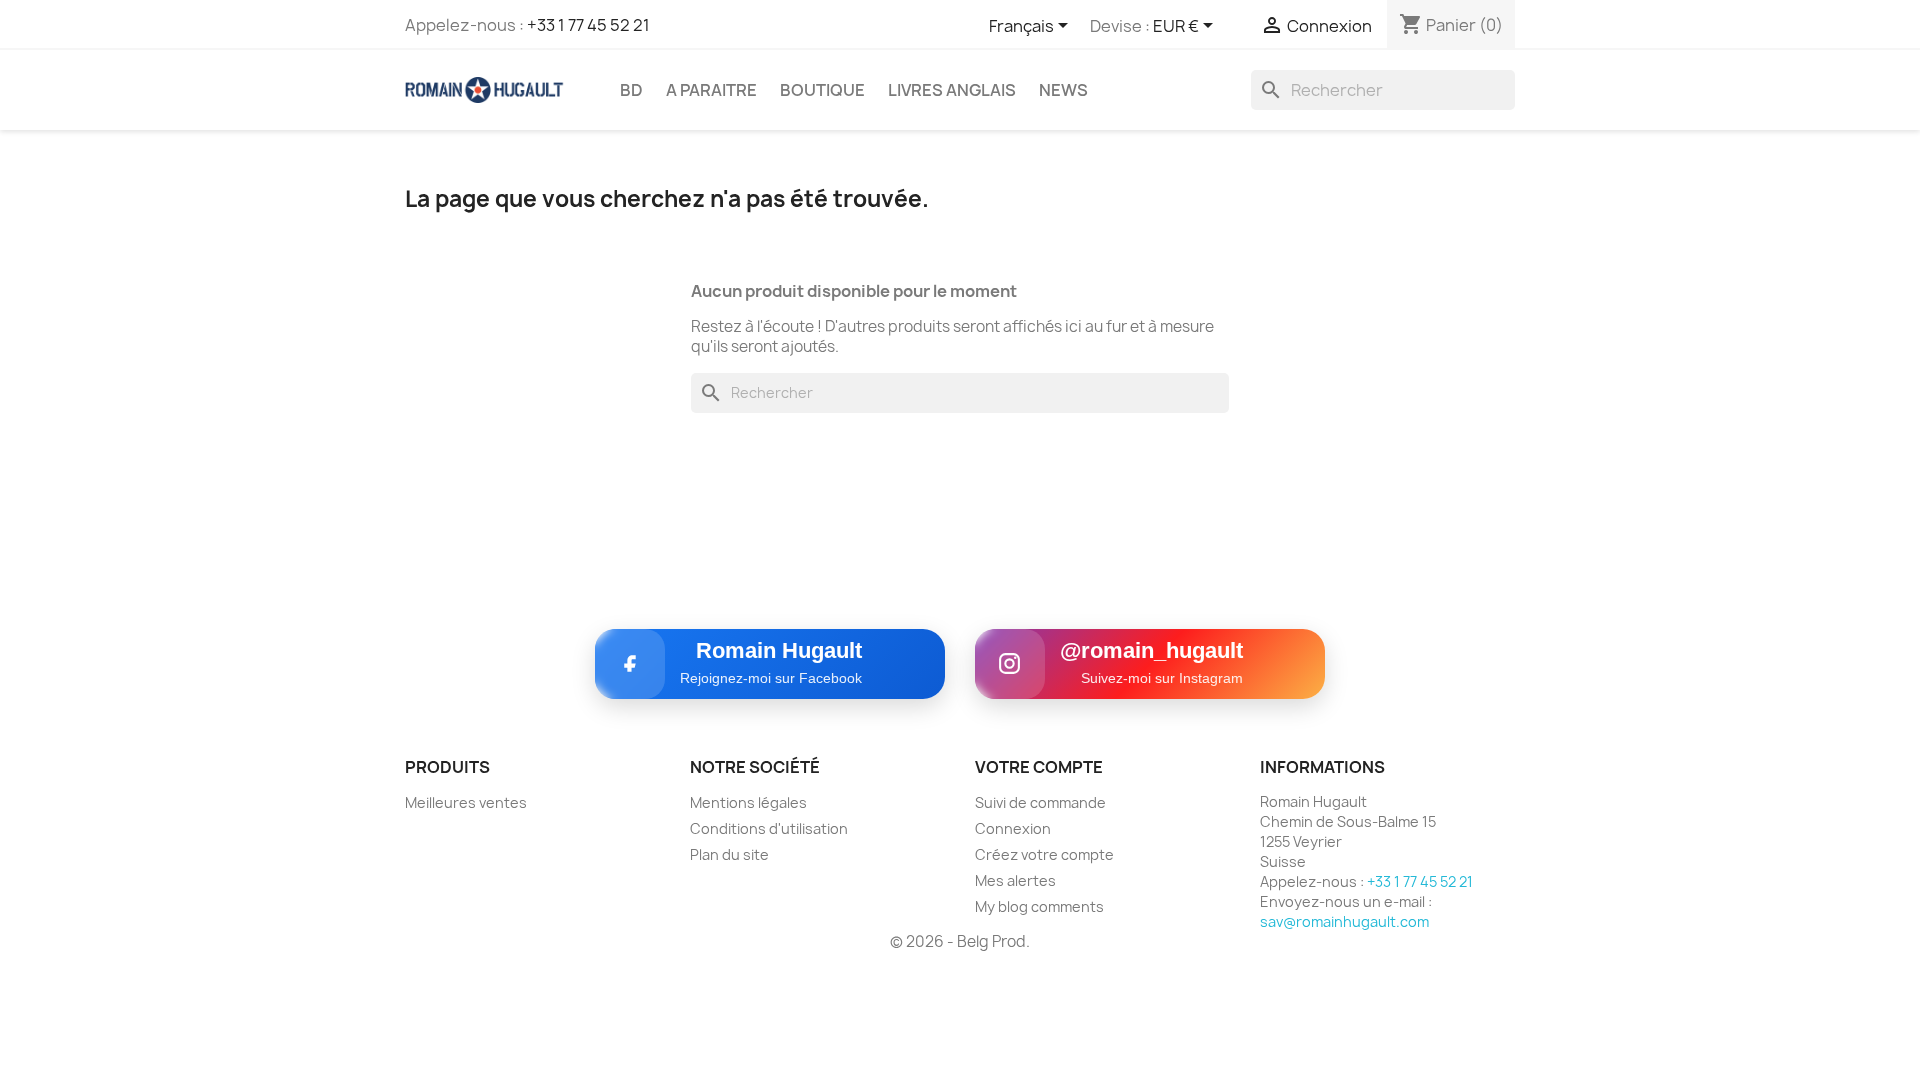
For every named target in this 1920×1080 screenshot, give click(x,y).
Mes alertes (1015, 880)
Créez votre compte (1044, 854)
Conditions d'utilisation (769, 828)
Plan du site (729, 854)
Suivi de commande (1040, 802)
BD (631, 90)
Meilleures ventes (466, 802)
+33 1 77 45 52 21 (588, 25)
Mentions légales (748, 802)
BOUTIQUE (822, 90)
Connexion (1013, 828)
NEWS (1063, 90)
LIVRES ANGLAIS (952, 90)
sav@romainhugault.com (1344, 921)
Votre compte (1039, 767)
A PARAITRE (711, 90)
